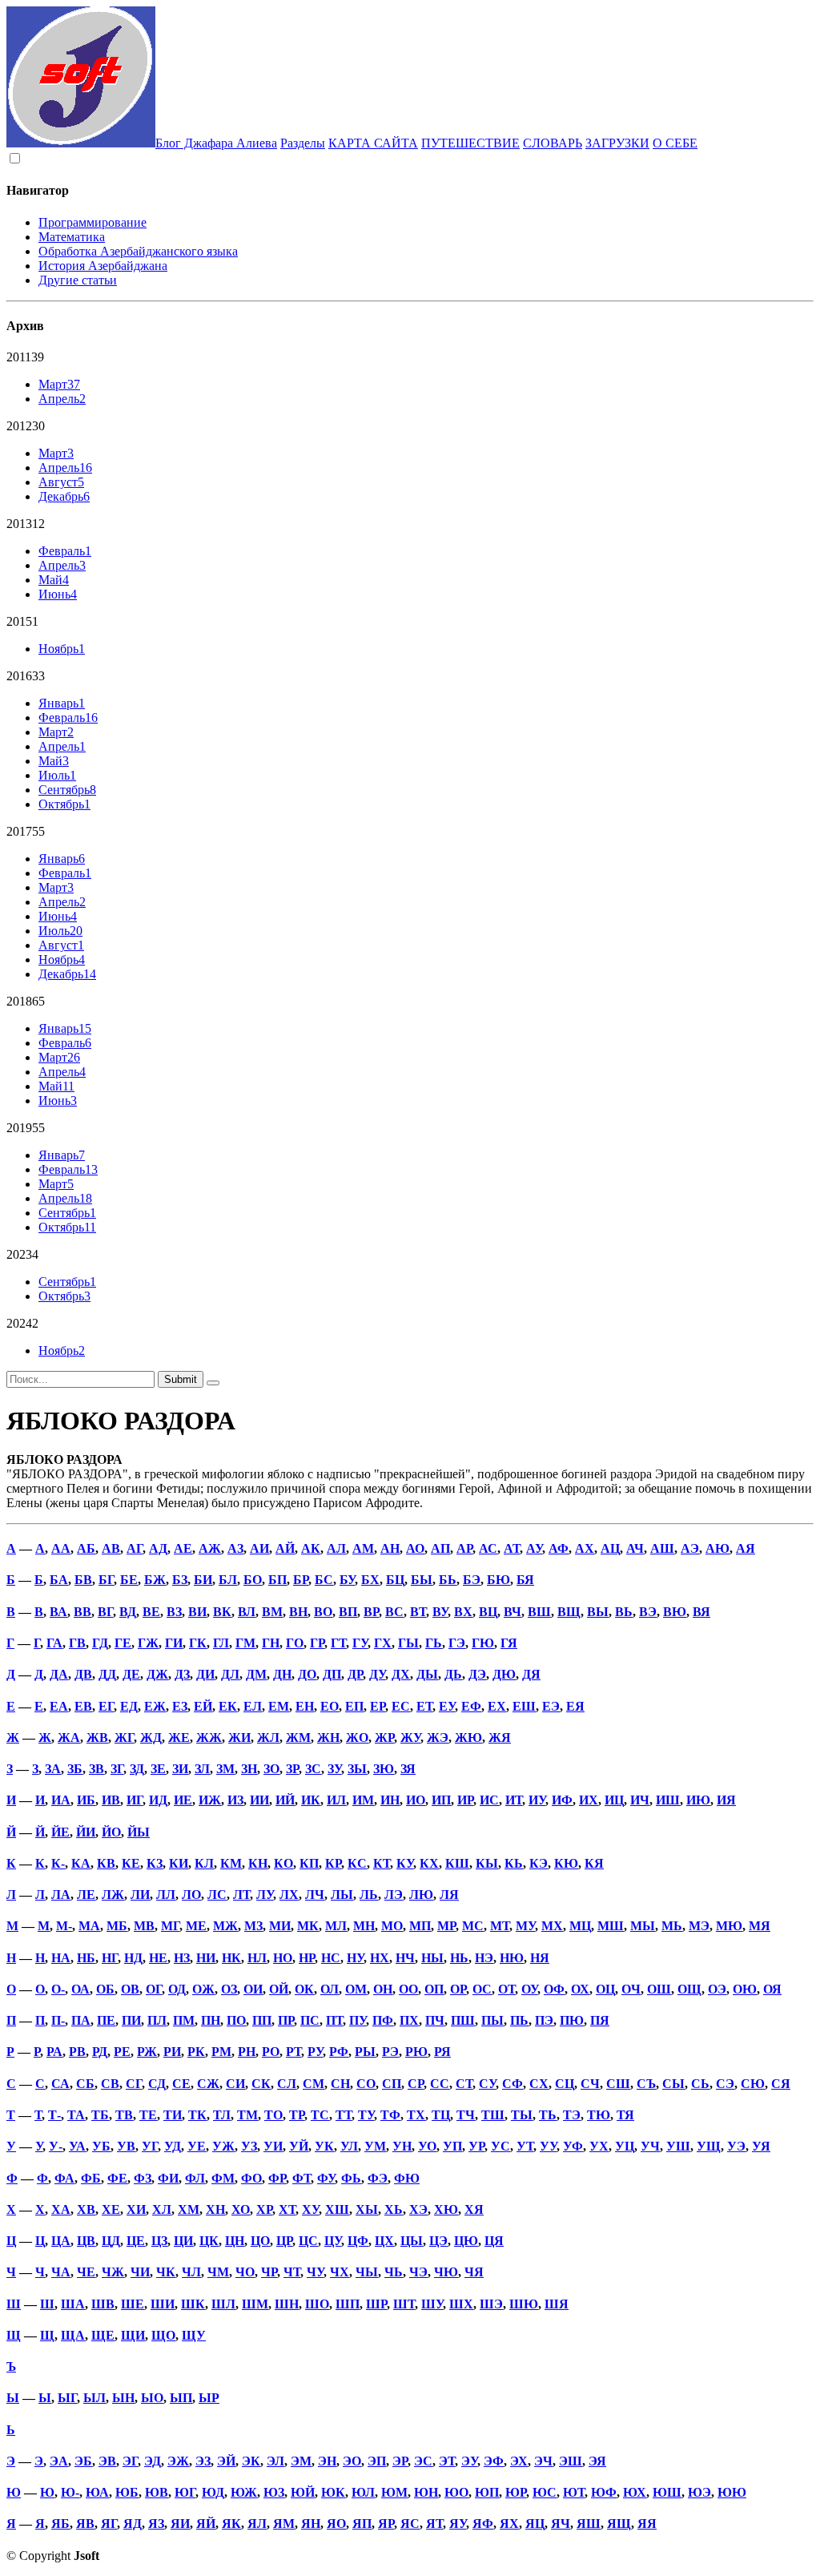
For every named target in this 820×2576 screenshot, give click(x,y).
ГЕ (123, 1643)
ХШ (337, 2209)
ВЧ (512, 1612)
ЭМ (301, 2461)
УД (173, 2146)
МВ (144, 1926)
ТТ (344, 2115)
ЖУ (410, 1737)
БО (253, 1580)
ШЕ (133, 2304)
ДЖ (157, 1674)
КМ (231, 1863)
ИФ (562, 1800)
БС (324, 1580)
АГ (135, 1548)
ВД (128, 1612)
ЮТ (574, 2492)
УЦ (625, 2146)
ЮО (456, 2492)
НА (61, 1958)
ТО (273, 2115)
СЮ (753, 2084)
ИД (158, 1800)
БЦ (395, 1580)
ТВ (124, 2115)
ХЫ (367, 2209)
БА (59, 1580)
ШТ (404, 2304)
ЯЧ (561, 2524)
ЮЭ (699, 2492)
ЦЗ (159, 2241)
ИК (311, 1800)
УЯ (761, 2146)
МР (446, 1926)
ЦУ (333, 2241)
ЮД (213, 2492)
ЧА (61, 2272)
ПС (310, 2020)
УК (324, 2146)
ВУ (440, 1612)
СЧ (590, 2084)
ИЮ (698, 1800)
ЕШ (524, 1706)
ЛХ (289, 1895)
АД (158, 1548)
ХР (264, 2209)
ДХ (401, 1674)
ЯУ (458, 2524)
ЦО (260, 2241)
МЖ (225, 1926)
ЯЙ (206, 2524)
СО (366, 2084)
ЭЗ (203, 2461)
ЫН (123, 2398)
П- (58, 2020)
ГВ (77, 1643)
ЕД (129, 1706)
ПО (236, 2020)
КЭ (539, 1863)
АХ (585, 1548)
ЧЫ (367, 2272)
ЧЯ (474, 2272)
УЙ (299, 2146)
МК (308, 1926)
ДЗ (182, 1674)
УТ (525, 2146)
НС (331, 1958)
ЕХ (497, 1706)
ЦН (235, 2241)
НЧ (405, 1958)
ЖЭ (438, 1737)
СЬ (700, 2084)
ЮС (545, 2492)
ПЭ (544, 2020)
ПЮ (572, 2020)
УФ (573, 2146)
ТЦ (441, 2115)
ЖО (357, 1737)
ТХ (416, 2115)
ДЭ (477, 1674)
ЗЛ (202, 1769)
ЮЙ (303, 2492)
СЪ (646, 2084)
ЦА (61, 2241)
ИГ (135, 1800)
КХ (429, 1863)
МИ (280, 1926)
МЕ (196, 1926)
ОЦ (605, 1989)
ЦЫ (412, 2241)
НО (283, 1958)
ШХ (461, 2304)
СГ (134, 2084)
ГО (295, 1643)
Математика (72, 237)
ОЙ (279, 1989)
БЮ (498, 1580)
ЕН (305, 1706)
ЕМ (279, 1706)
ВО (323, 1612)
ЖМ (298, 1737)
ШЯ (557, 2304)
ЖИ (239, 1737)
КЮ (566, 1863)
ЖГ (124, 1737)
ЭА (59, 2461)
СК (261, 2084)
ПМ (184, 2020)
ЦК (209, 2241)
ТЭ (572, 2115)
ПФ (383, 2020)
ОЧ (631, 1989)
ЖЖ (209, 1737)
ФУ (326, 2178)
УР (476, 2146)
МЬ (672, 1926)
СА (60, 2084)
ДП (332, 1674)
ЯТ (434, 2524)
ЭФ (494, 2461)
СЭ (725, 2084)
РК (196, 2052)
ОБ (105, 1989)
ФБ (91, 2178)
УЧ (650, 2146)
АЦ (610, 1548)
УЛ (349, 2146)
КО (283, 1863)
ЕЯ (575, 1706)
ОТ (506, 1989)
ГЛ (221, 1643)
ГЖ (148, 1643)
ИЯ (726, 1800)
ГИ (174, 1643)
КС (357, 1863)
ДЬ (453, 1674)
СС (440, 2084)
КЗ (155, 1863)
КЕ (131, 1863)
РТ (293, 2052)
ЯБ (60, 2524)
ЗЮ (384, 1769)
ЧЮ (446, 2272)
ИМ (363, 1800)
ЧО (245, 2272)
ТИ (173, 2115)
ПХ (409, 2020)
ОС (482, 1989)
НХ (380, 1958)
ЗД (137, 1769)
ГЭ (457, 1643)
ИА (61, 1800)
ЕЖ (155, 1706)
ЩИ (133, 2335)
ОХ (580, 1989)
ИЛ (336, 1800)
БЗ (180, 1580)
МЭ (699, 1926)
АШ (662, 1548)
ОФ (554, 1989)
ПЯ (600, 2020)
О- (58, 1989)
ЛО (191, 1895)
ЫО (152, 2398)
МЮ (729, 1926)
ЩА (73, 2335)
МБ (117, 1926)
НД (133, 1958)
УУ (548, 2146)
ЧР (269, 2272)
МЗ (253, 1926)
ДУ (377, 1674)
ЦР (284, 2241)
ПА (81, 2020)
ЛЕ (86, 1895)
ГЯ (509, 1643)
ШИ (163, 2304)
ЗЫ (357, 1769)
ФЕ (117, 2178)
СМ (314, 2084)
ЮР (516, 2492)
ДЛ (230, 1674)
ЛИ (140, 1895)
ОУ (529, 1989)
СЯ (781, 2084)
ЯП (362, 2524)
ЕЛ (253, 1706)
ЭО (352, 2461)
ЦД (111, 2241)
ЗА (53, 1769)
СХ (539, 2084)
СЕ (181, 2084)
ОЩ (689, 1989)
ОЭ (717, 1989)
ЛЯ (449, 1895)
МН (364, 1926)
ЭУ (469, 2461)
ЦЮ (466, 2241)
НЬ (459, 1958)
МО (392, 1926)
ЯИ (180, 2524)
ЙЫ (139, 1832)
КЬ (514, 1863)
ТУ (366, 2115)
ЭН (327, 2461)
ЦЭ (438, 2241)
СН (340, 2084)
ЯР (386, 2524)
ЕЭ (551, 1706)
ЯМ (284, 2524)
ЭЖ (178, 2461)
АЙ (285, 1548)
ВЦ (488, 1612)
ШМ (255, 2304)
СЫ (673, 2084)
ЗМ (225, 1769)
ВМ (272, 1612)
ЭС (423, 2461)
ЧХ (340, 2272)
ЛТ (241, 1895)
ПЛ (157, 2020)
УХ (599, 2146)
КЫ (487, 1863)
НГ (110, 1958)
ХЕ (111, 2209)
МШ (611, 1926)
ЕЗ (180, 1706)
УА (77, 2146)
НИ (206, 1958)
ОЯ (772, 1989)
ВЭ (648, 1612)
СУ (487, 2084)
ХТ (287, 2209)
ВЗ (174, 1612)
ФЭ (378, 2178)
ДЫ (427, 1674)
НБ (86, 1958)
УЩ (709, 2146)
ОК (304, 1989)
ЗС (313, 1769)
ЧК (166, 2272)
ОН (383, 1989)
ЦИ (183, 2241)
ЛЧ (315, 1895)
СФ (512, 2084)
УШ (678, 2146)
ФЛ (195, 2178)
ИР (465, 1800)
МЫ (643, 1926)
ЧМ (218, 2272)
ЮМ (394, 2492)
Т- (54, 2115)
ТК (197, 2115)
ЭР (400, 2461)
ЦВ (86, 2241)
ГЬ (434, 1643)
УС (500, 2146)
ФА (64, 2178)
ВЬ (624, 1612)
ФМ (223, 2178)
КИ (179, 1863)
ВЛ (247, 1612)
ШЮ (524, 2304)
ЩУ (194, 2335)
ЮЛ (363, 2492)
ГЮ (483, 1643)
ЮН (426, 2492)
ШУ (432, 2304)
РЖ (147, 2052)
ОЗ (229, 1989)
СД (157, 2084)
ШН (287, 2304)
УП (452, 2146)
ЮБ (127, 2492)
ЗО (271, 1769)
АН (390, 1548)
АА (61, 1548)
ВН (298, 1612)
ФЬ (351, 2178)
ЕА (59, 1706)
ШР (376, 2304)
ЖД (151, 1737)
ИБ (86, 1800)
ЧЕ (86, 2272)
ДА (59, 1674)
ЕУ (447, 1706)
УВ (126, 2146)
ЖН (328, 1737)
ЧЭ (418, 2272)
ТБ (100, 2115)
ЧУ (315, 2272)
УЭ (736, 2146)
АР (464, 1548)
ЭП (377, 2461)
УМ (375, 2146)
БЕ (129, 1580)
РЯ (442, 2052)
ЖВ (97, 1737)
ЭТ (447, 2461)
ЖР (384, 1737)
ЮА (97, 2492)
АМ (363, 1548)
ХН (215, 2209)
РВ (77, 2052)
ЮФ (604, 2492)
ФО (251, 2178)
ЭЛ (275, 2461)
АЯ (746, 1548)
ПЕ (106, 2020)
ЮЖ (244, 2492)
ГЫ (408, 1643)
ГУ (360, 1643)
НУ (355, 1958)
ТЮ (599, 2115)
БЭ (472, 1580)
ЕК (228, 1706)
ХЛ (162, 2209)
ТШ (493, 2115)
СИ (235, 2084)
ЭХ (519, 2461)
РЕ (122, 2052)
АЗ (235, 1548)
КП (309, 1863)
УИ (273, 2146)
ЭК (251, 2461)
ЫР (209, 2398)
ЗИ (180, 1769)
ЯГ (109, 2524)
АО (415, 1548)
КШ (457, 1863)
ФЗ (143, 2178)
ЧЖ (113, 2272)
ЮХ (635, 2492)
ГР (317, 1643)
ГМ (245, 1643)
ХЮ (446, 2209)
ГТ (338, 1643)
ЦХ (384, 2241)
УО (427, 2146)
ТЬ (548, 2115)
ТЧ (466, 2115)
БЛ (228, 1580)
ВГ (105, 1612)
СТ (464, 2084)
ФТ (301, 2178)
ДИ (205, 1674)
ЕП (354, 1706)
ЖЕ (179, 1737)
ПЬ (519, 2020)
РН (247, 2052)
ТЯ (625, 2115)
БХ (370, 1580)
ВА (58, 1612)
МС (473, 1926)
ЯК (231, 2524)
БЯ (525, 1580)
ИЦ (614, 1800)
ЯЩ (619, 2524)
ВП (348, 1612)
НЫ (432, 1958)
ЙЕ (60, 1832)
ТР (297, 2115)
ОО (408, 1989)
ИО (416, 1800)
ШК (193, 2304)
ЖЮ (468, 1737)
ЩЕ (103, 2335)
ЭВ (107, 2461)
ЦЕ (136, 2241)
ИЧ (640, 1800)
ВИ (197, 1612)
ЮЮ (732, 2492)
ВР (371, 1612)
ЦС (308, 2241)
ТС (320, 2115)
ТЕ (148, 2115)
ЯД (133, 2524)
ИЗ (235, 1800)
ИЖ (210, 1800)
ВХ (463, 1612)
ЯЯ (647, 2524)
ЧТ (292, 2272)
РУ (315, 2052)
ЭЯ (597, 2461)
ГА (54, 1643)
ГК (198, 1643)
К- (58, 1863)
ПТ (334, 2020)
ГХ (383, 1643)
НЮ (512, 1958)
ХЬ (394, 2209)
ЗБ (75, 1769)
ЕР (378, 1706)
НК (231, 1958)
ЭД (153, 2461)
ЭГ (130, 2461)
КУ (405, 1863)
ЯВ (85, 2524)
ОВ (130, 1989)
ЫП (181, 2398)
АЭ (690, 1548)
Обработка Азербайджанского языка (138, 251)
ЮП (487, 2492)
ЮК (333, 2492)
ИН (390, 1800)
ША (73, 2304)
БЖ (155, 1580)
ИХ (589, 1800)
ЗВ (96, 1769)
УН (402, 2146)
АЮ (717, 1548)
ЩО (163, 2335)
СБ (85, 2084)
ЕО (330, 1706)
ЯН (311, 2524)
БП (277, 1580)
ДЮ (504, 1674)
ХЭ (418, 2209)
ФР (277, 2178)
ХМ (189, 2209)
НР (307, 1958)
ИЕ (183, 1800)
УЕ (197, 2146)
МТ (500, 1926)
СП (392, 2084)
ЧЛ (191, 2272)
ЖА (69, 1737)
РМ (221, 2052)
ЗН (249, 1769)
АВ (111, 1548)
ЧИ (140, 2272)
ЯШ (589, 2524)
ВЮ (675, 1612)
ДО (307, 1674)
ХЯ (474, 2209)
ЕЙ (203, 1706)
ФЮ (407, 2178)
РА (54, 2052)
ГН (271, 1643)
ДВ (83, 1674)
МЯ (760, 1926)
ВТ (418, 1612)
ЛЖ (113, 1895)
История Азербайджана (103, 266)
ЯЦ (535, 2524)
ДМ (256, 1674)
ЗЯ (408, 1769)
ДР (355, 1674)
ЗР (292, 1769)
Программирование (92, 222)
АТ (512, 1548)
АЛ (336, 1548)
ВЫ (598, 1612)
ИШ (668, 1800)
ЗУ (334, 1769)
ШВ (103, 2304)
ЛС (217, 1895)
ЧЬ (394, 2272)
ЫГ (67, 2398)
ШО (317, 2304)
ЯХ (509, 2524)
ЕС (401, 1706)
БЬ (448, 1580)
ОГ (154, 1989)
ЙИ (86, 1832)
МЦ (580, 1926)
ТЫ (522, 2115)
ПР (286, 2020)
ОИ (253, 1989)
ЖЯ (500, 1737)
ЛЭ (394, 1895)
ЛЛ (166, 1895)
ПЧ (435, 2020)
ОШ (659, 1989)
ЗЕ (158, 1769)
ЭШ (571, 2461)
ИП (441, 1800)
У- (56, 2146)
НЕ (158, 1958)
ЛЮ (421, 1895)
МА (89, 1926)
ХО (241, 2209)
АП (440, 1548)
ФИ (168, 2178)
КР (333, 1863)
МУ (525, 1926)
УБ (101, 2146)
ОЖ (203, 1989)
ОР (458, 1989)
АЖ (210, 1548)
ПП (262, 2020)
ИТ (514, 1800)
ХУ (310, 2209)
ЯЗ (156, 2524)
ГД (100, 1643)
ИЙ (285, 1800)
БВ (83, 1580)
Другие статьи (78, 280)
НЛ (257, 1958)
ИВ (111, 1800)
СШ (618, 2084)
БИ (203, 1580)
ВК (222, 1612)
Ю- (70, 2492)
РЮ (416, 2052)
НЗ (182, 1958)
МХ (552, 1926)
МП (420, 1926)
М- (64, 1926)
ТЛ (222, 2115)
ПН (211, 2020)
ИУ (537, 1800)
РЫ (365, 2052)
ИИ (259, 1800)
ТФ (390, 2115)
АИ (259, 1548)
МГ (170, 1926)
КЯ (594, 1863)
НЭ (484, 1958)
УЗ (249, 2146)
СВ (110, 2084)
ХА (61, 2209)
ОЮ (745, 1989)
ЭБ (83, 2461)
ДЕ (131, 1674)
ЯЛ (257, 2524)
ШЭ (491, 2304)
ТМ (247, 2115)
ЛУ (265, 1895)
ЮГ (185, 2492)
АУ (534, 1548)
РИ (172, 2052)
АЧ (635, 1548)
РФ (339, 2052)
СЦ (565, 2084)
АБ (86, 1548)
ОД (177, 1989)
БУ (347, 1580)
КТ (382, 1863)
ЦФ (358, 2241)
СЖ (208, 2084)
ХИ (136, 2209)
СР (416, 2084)
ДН (282, 1674)
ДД (107, 1674)
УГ (150, 2146)
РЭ (390, 2052)
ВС (394, 1612)
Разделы (303, 143)
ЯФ (483, 2524)
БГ (106, 1580)
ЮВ (157, 2492)
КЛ (204, 1863)
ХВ (86, 2209)
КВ (106, 1863)
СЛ (287, 2084)
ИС (489, 1800)
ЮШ (667, 2492)
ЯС (410, 2524)
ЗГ (117, 1769)
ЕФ (471, 1706)
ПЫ (492, 2020)
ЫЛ (94, 2398)
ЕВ (83, 1706)
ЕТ (424, 1706)
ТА (76, 2115)
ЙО (111, 1832)
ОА (80, 1989)
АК (311, 1548)
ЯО (336, 2524)
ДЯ (531, 1674)
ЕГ (106, 1706)
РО (271, 2052)
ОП (434, 1989)
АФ (559, 1548)
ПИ (131, 2020)
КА (81, 1863)
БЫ (422, 1580)
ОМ (356, 1989)
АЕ (183, 1548)
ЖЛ (268, 1737)
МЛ (336, 1926)
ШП (348, 2304)
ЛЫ (342, 1895)
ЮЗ (274, 2492)
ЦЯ (494, 2241)
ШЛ (223, 2304)
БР (301, 1580)
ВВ (82, 1612)
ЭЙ (226, 2461)
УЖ (223, 2146)
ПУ (358, 2020)
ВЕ (151, 1612)
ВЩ (569, 1612)
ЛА (61, 1895)
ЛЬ (369, 1895)
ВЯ (701, 1612)
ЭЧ (543, 2461)
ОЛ (330, 1989)
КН (258, 1863)
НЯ (540, 1958)
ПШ (463, 2020)
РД (100, 2052)
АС (488, 1548)
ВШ (539, 1612)
